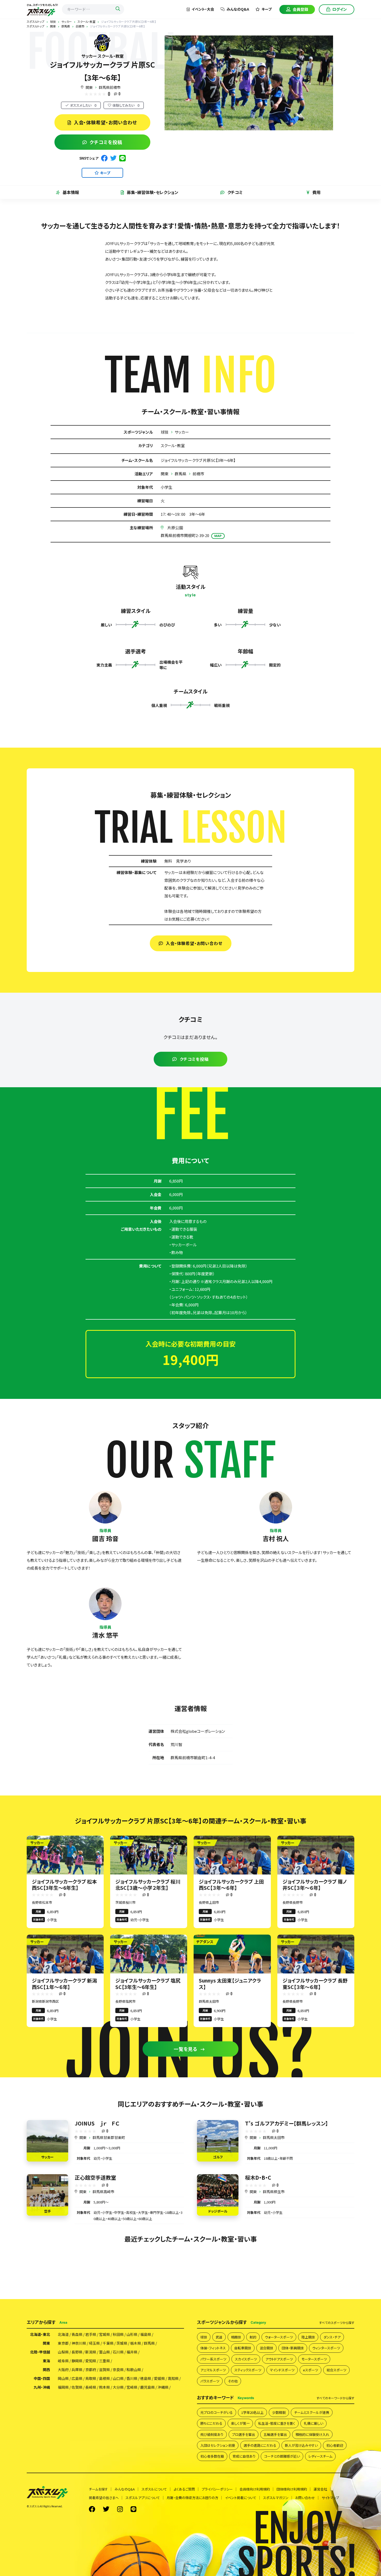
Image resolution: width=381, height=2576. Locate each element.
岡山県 (63, 2378)
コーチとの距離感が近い (282, 2456)
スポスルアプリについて (143, 2498)
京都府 (91, 2370)
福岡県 (63, 2387)
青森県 (77, 2334)
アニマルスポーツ (213, 2370)
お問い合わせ (305, 2498)
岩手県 (91, 2334)
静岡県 (77, 2361)
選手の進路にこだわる (260, 2445)
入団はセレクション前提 (218, 2445)
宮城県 (104, 2334)
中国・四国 (42, 2378)
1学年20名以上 (252, 2412)
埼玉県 (94, 2343)
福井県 (132, 2352)
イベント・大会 (203, 9)
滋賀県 (104, 2370)
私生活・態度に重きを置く (277, 2423)
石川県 (118, 2352)
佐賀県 (77, 2387)
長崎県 (91, 2387)
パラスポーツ (210, 2381)
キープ (267, 9)
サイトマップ (330, 2498)
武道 (219, 2337)
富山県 (104, 2352)
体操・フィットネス (213, 2348)
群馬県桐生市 (274, 2192)
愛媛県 (159, 2378)
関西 (46, 2370)
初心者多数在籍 (212, 2456)
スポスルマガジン (276, 2498)
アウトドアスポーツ (279, 2359)
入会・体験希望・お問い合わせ (106, 122)
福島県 (146, 2334)
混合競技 (266, 2348)
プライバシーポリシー (217, 2489)
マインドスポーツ (282, 2370)
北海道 (63, 2334)
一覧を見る (186, 2049)
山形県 (132, 2334)
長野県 (77, 2352)
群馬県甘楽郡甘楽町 (109, 2137)
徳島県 (146, 2378)
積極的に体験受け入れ (312, 2434)
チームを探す (98, 2489)
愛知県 (91, 2361)
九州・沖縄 (42, 2387)
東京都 (63, 2343)
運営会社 (320, 2489)
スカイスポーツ (246, 2359)
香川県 (132, 2378)
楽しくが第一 (240, 2423)
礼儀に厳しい (313, 2423)
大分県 (118, 2387)
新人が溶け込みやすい (301, 2445)
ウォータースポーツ (279, 2337)
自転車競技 (243, 2348)
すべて (337, 2323)
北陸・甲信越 (40, 2352)
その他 (233, 2381)
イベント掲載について (241, 2498)
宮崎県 (132, 2387)
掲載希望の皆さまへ (104, 2498)
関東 (89, 87)
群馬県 (181, 474)
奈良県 (118, 2370)
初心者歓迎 (335, 2445)
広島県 (77, 2378)
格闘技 (236, 2337)
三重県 (104, 2361)
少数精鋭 (279, 2412)
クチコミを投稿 (106, 142)
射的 (253, 2337)
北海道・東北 (40, 2334)
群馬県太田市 (274, 2137)
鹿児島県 (147, 2387)
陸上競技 (308, 2337)
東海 (46, 2361)
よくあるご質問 (184, 2489)
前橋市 (198, 474)
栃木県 (136, 2343)
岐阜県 (63, 2361)
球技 (165, 432)
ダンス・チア (332, 2337)
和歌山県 (134, 2370)
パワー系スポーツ (213, 2359)
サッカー (182, 432)
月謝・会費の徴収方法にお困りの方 (192, 2498)
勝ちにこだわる (211, 2423)
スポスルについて (154, 2489)
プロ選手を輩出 (244, 2434)
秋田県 (118, 2334)
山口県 (118, 2378)
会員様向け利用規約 (255, 2489)
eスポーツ (311, 2370)
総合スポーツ (336, 2370)
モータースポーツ (314, 2359)
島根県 (104, 2378)
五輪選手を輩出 (275, 2434)
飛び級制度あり (212, 2434)
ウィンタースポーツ (326, 2348)
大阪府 (63, 2370)
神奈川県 (79, 2343)
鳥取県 (91, 2378)
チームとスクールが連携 (312, 2412)
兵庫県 (77, 2370)
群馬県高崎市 (103, 2192)
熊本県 (104, 2387)
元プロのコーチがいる (217, 2412)
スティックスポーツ (248, 2370)
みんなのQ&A (238, 9)
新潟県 (91, 2352)
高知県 (173, 2378)
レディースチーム (320, 2456)
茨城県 (122, 2343)
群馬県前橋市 (110, 87)
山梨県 (63, 2352)
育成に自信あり (244, 2456)
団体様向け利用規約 (292, 2489)
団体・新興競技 (293, 2348)
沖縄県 (163, 2387)
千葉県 (108, 2343)
